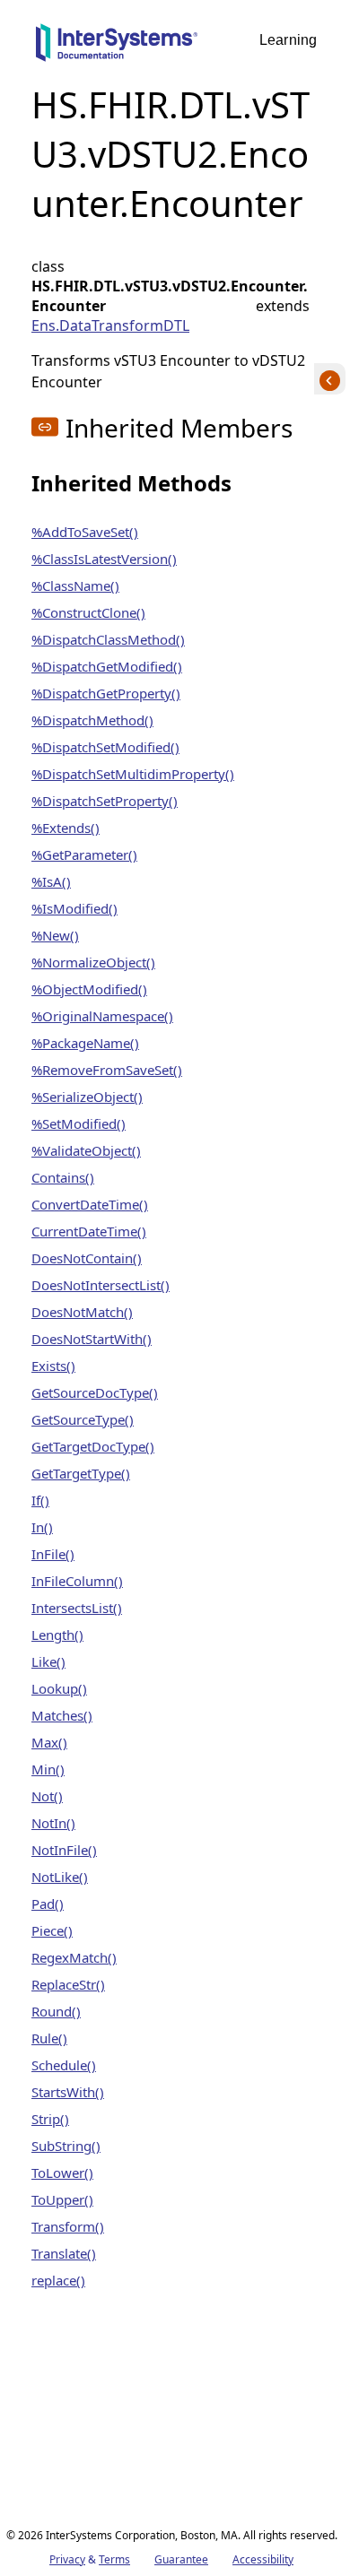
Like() (48, 1661)
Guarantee (181, 2559)
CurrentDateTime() (89, 1231)
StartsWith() (68, 2092)
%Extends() (66, 828)
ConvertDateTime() (90, 1204)
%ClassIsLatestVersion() (104, 559)
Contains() (63, 1177)
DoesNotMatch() (82, 1312)
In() (42, 1527)
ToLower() (62, 2173)
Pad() (48, 1904)
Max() (49, 1742)
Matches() (62, 1715)
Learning (288, 40)
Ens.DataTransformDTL (110, 325)
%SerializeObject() (87, 1097)
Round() (56, 2011)
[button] (45, 427)
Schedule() (64, 2065)
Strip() (50, 2119)
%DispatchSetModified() (105, 747)
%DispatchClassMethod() (108, 639)
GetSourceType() (83, 1419)
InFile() (53, 1554)
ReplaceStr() (68, 1984)
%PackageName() (85, 1043)
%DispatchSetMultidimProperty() (133, 774)
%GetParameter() (84, 854)
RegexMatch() (74, 1957)
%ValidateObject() (86, 1150)
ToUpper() (62, 2199)
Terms (114, 2559)
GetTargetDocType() (93, 1446)
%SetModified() (79, 1123)
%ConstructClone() (88, 612)
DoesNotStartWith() (92, 1339)
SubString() (66, 2146)
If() (40, 1500)
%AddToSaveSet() (85, 532)
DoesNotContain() (87, 1258)
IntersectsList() (77, 1608)
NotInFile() (64, 1850)
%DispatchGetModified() (107, 666)
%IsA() (51, 881)
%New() (55, 935)
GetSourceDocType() (95, 1392)
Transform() (68, 2226)
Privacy (67, 2559)
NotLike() (60, 1877)
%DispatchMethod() (92, 720)
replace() (58, 2280)
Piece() (52, 1930)
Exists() (53, 1366)
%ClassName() (75, 585)
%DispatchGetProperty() (106, 693)
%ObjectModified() (89, 989)
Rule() (49, 2038)
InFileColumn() (77, 1581)
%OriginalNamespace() (102, 1016)
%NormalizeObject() (93, 962)
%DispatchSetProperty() (105, 801)
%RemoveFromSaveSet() (107, 1070)
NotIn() (53, 1823)
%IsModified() (74, 908)
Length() (57, 1635)
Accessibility (263, 2559)
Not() (47, 1796)
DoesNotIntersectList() (101, 1285)
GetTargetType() (81, 1473)
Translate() (64, 2253)
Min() (48, 1769)
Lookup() (59, 1688)
